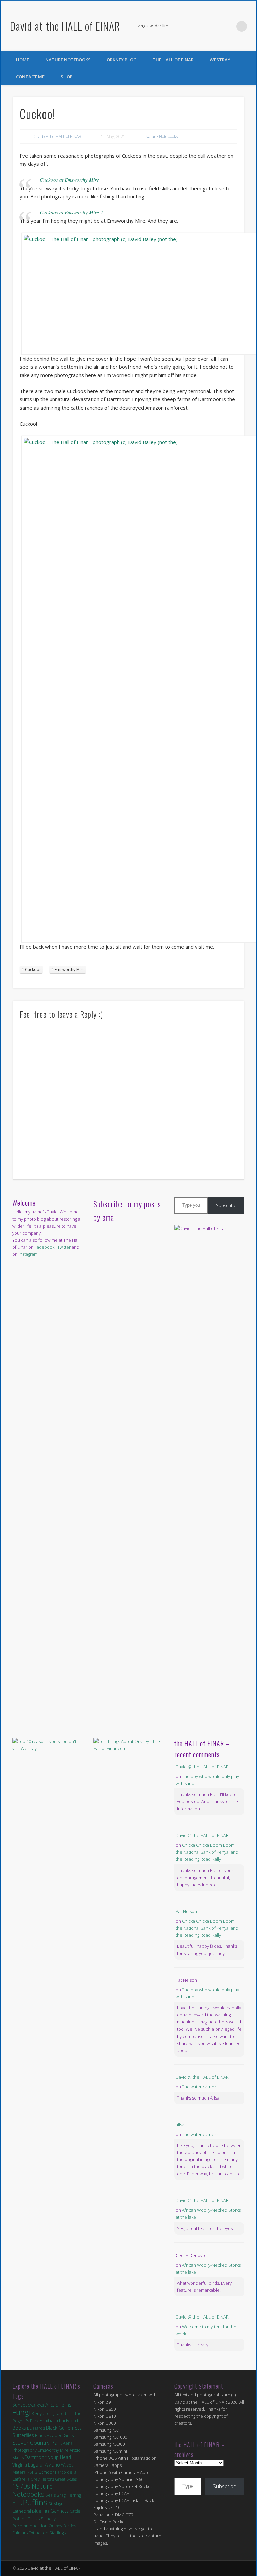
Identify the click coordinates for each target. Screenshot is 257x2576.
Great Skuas (66, 2479)
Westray (220, 60)
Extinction (38, 2533)
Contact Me (30, 77)
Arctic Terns (58, 2405)
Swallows (36, 2405)
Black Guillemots (64, 2428)
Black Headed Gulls (54, 2435)
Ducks (34, 2519)
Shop (67, 77)
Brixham (49, 2420)
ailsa (180, 2125)
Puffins (35, 2502)
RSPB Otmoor (40, 2472)
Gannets (59, 2511)
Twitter (228, 26)
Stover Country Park (37, 2443)
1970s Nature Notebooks (32, 2490)
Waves (67, 2465)
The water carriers (200, 2087)
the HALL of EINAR (173, 60)
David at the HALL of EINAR (65, 26)
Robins (20, 2519)
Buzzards (36, 2428)
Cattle (75, 2511)
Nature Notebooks (68, 60)
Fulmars (20, 2533)
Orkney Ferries (62, 2526)
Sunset (20, 2405)
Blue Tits (41, 2511)
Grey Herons (42, 2479)
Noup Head (59, 2457)
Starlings (57, 2533)
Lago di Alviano (44, 2465)
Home (23, 60)
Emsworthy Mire (70, 970)
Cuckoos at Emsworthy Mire (69, 180)
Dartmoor (35, 2457)
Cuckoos (33, 970)
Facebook (214, 26)
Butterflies (23, 2435)
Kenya (38, 2413)
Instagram (28, 1254)
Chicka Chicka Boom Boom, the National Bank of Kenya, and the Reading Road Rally (207, 1852)
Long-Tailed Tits (59, 2413)
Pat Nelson (186, 1911)
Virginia (20, 2465)
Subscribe (226, 1205)
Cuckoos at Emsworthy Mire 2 (71, 212)
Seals (50, 2495)
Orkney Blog (122, 60)
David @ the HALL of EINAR (57, 136)
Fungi (22, 2412)
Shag (61, 2495)
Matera (19, 2472)
